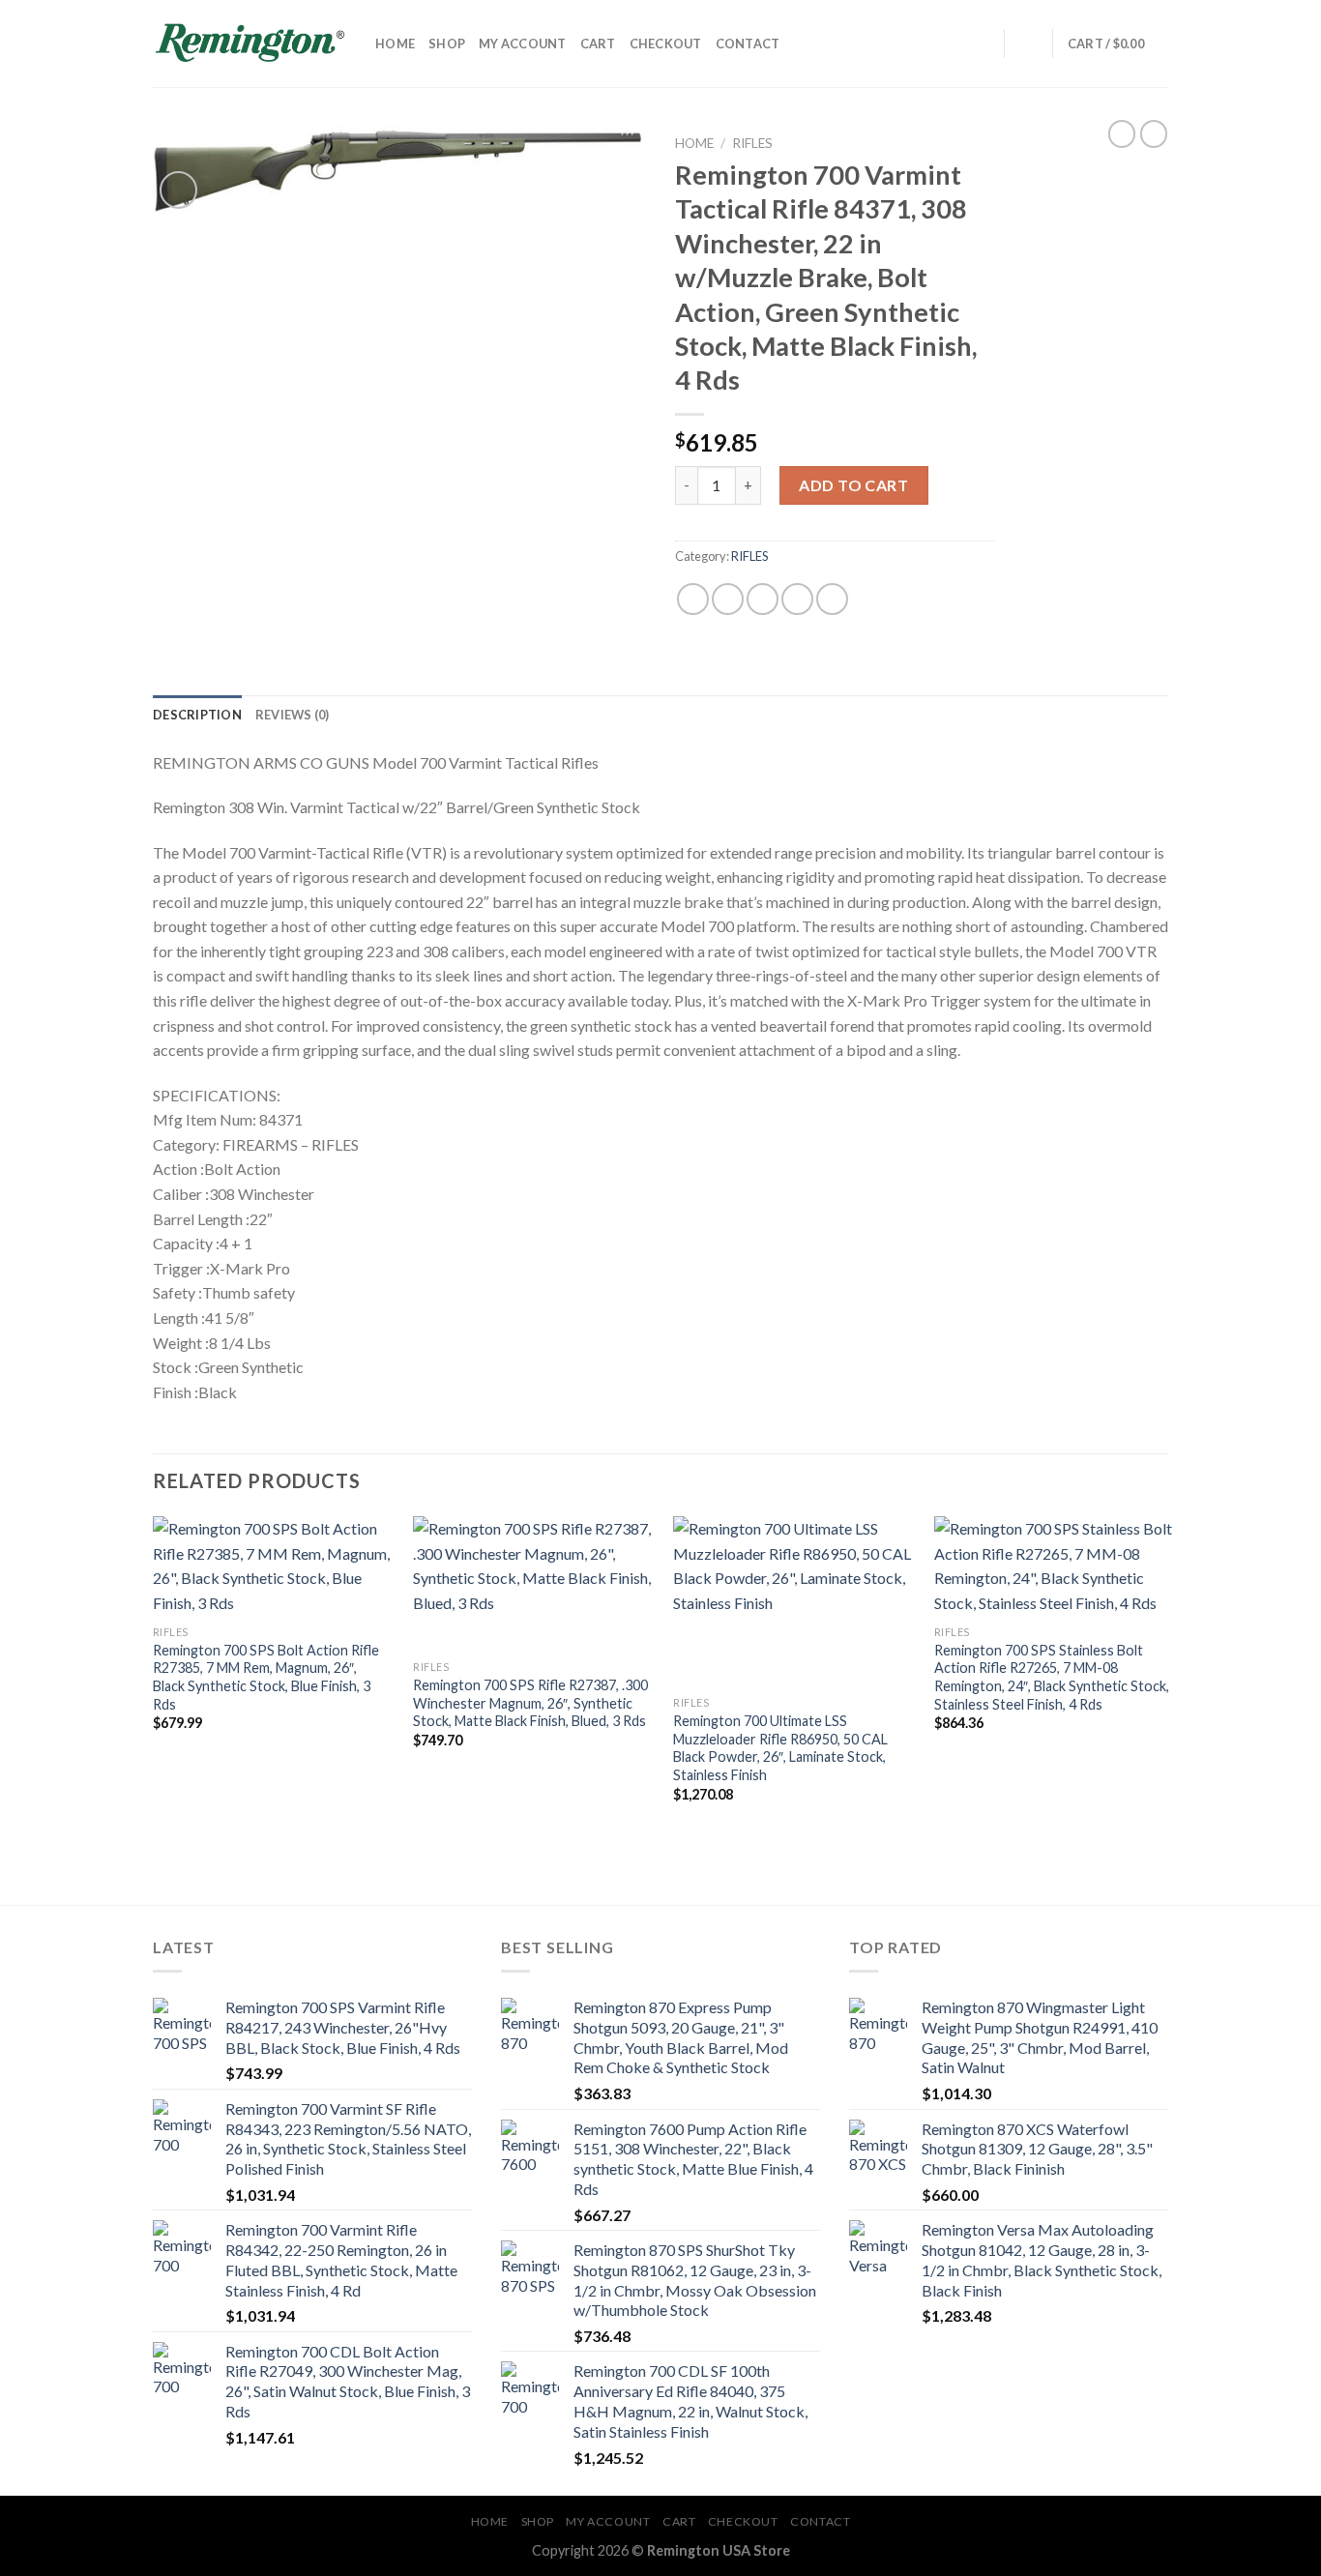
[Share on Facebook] (693, 599)
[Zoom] (178, 190)
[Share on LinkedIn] (832, 599)
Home (395, 44)
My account (523, 44)
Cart (598, 44)
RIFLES (752, 143)
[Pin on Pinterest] (797, 599)
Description (197, 715)
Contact (748, 44)
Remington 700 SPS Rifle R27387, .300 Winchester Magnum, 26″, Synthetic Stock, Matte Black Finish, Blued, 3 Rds (530, 1703)
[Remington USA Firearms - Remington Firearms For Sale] (250, 44)
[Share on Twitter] (728, 599)
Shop (447, 44)
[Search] (983, 44)
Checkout (666, 44)
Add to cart (853, 485)
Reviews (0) (293, 715)
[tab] (197, 715)
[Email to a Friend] (763, 599)
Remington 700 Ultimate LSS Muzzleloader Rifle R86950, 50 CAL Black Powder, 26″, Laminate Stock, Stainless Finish (780, 1748)
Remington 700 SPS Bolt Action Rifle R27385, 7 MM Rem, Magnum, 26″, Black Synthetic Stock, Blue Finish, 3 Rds (266, 1677)
